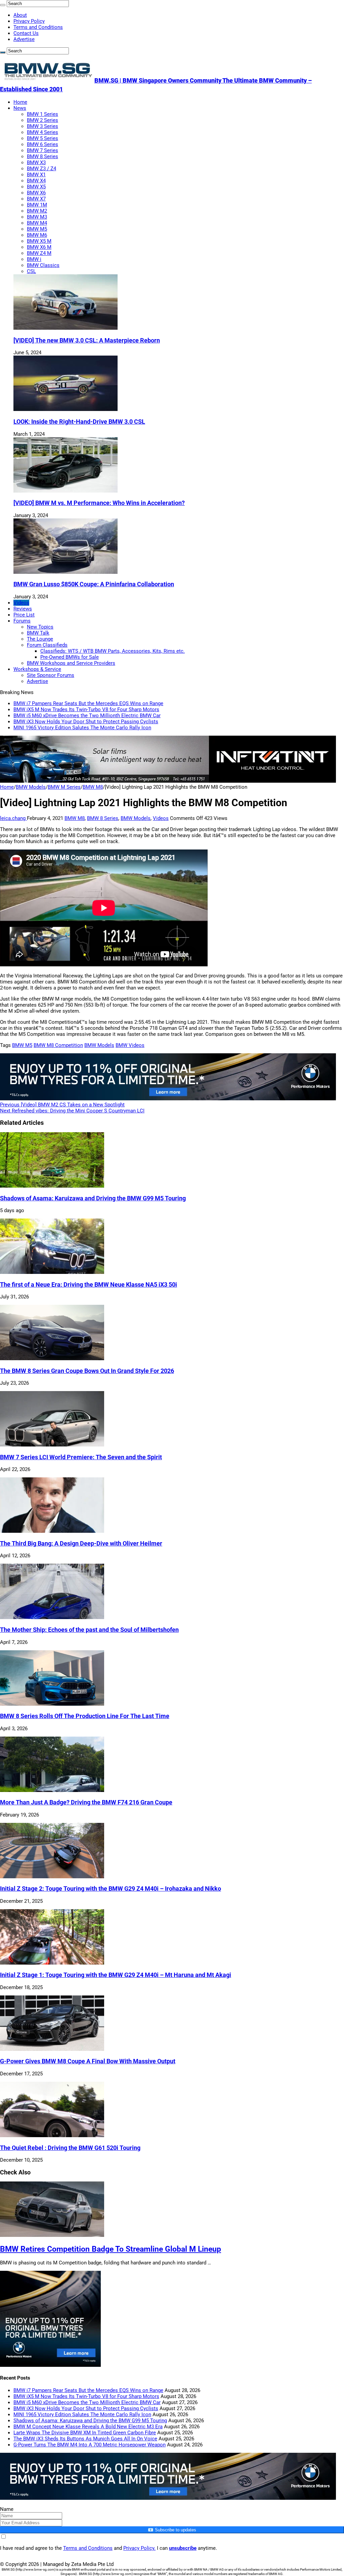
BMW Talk (38, 633)
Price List (24, 615)
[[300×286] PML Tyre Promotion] (50, 2365)
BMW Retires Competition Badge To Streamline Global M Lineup (111, 2249)
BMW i (34, 259)
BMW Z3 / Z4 (41, 169)
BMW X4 (36, 181)
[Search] (3, 5)
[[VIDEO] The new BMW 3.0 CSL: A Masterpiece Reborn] (66, 328)
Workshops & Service (37, 669)
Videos (21, 603)
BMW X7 (36, 199)
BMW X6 (36, 193)
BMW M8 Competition (58, 1045)
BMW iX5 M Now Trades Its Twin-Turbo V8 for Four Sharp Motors (86, 709)
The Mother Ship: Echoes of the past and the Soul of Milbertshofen (89, 1630)
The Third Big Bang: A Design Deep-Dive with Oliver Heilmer (81, 1544)
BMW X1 (36, 175)
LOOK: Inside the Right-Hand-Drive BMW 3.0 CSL (79, 422)
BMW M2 (37, 211)
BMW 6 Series (42, 144)
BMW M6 (37, 235)
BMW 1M (37, 205)
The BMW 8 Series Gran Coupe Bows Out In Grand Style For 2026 (87, 1371)
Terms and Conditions (38, 27)
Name (7, 2509)
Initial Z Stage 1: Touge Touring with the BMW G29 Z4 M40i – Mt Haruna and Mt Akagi (116, 1975)
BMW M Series (64, 787)
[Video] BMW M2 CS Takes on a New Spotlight (62, 1105)
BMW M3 (37, 217)
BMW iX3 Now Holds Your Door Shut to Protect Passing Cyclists (86, 722)
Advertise (24, 39)
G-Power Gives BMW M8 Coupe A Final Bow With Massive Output (88, 2061)
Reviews (23, 609)
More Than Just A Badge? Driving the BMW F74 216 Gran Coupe (86, 1802)
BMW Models (31, 787)
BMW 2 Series (42, 120)
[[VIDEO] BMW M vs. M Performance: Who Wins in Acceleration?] (66, 491)
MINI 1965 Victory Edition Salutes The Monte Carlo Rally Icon (82, 728)
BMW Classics (43, 265)
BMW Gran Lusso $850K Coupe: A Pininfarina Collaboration (94, 584)
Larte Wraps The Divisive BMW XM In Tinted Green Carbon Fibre (85, 2433)
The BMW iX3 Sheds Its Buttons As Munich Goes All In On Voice (85, 2439)
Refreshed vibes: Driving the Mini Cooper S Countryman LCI (72, 1111)
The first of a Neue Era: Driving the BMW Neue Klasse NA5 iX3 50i (89, 1285)
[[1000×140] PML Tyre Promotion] (168, 1099)
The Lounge (40, 639)
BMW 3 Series (42, 126)
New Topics (40, 627)
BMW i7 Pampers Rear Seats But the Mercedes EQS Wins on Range (88, 703)
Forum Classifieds (47, 645)
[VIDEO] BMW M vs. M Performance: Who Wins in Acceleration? (99, 503)
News (20, 108)
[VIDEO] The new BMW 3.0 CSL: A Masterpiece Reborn (87, 340)
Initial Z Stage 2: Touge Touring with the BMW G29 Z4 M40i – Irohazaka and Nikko (111, 1889)
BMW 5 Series (42, 138)
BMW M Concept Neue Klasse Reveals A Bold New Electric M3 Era (88, 2427)
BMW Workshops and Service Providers (71, 663)
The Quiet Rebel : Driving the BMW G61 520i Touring (70, 2148)
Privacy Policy (29, 21)
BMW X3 (36, 163)
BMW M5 (37, 229)
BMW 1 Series (42, 114)
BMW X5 (36, 187)
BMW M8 (93, 787)
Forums (22, 621)
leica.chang (13, 818)
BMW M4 (37, 223)
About (20, 15)
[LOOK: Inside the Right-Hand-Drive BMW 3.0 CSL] (66, 409)
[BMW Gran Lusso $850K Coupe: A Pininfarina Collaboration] (66, 572)
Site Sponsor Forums (51, 675)
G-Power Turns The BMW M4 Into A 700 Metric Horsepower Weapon (90, 2445)
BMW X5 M (39, 241)
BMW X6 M (39, 247)
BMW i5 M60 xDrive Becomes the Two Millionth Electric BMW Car (87, 716)
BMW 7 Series (42, 150)
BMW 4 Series (42, 132)
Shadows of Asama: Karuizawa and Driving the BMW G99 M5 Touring (93, 1198)
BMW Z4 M (39, 253)
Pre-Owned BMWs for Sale (70, 657)
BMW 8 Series (42, 156)
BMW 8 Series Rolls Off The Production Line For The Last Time (85, 1716)
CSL (31, 271)
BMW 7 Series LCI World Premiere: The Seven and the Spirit (81, 1457)
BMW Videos (130, 1045)
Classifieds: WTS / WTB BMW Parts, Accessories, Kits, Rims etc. (113, 651)
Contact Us (26, 33)
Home (20, 102)
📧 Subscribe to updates (172, 2530)
